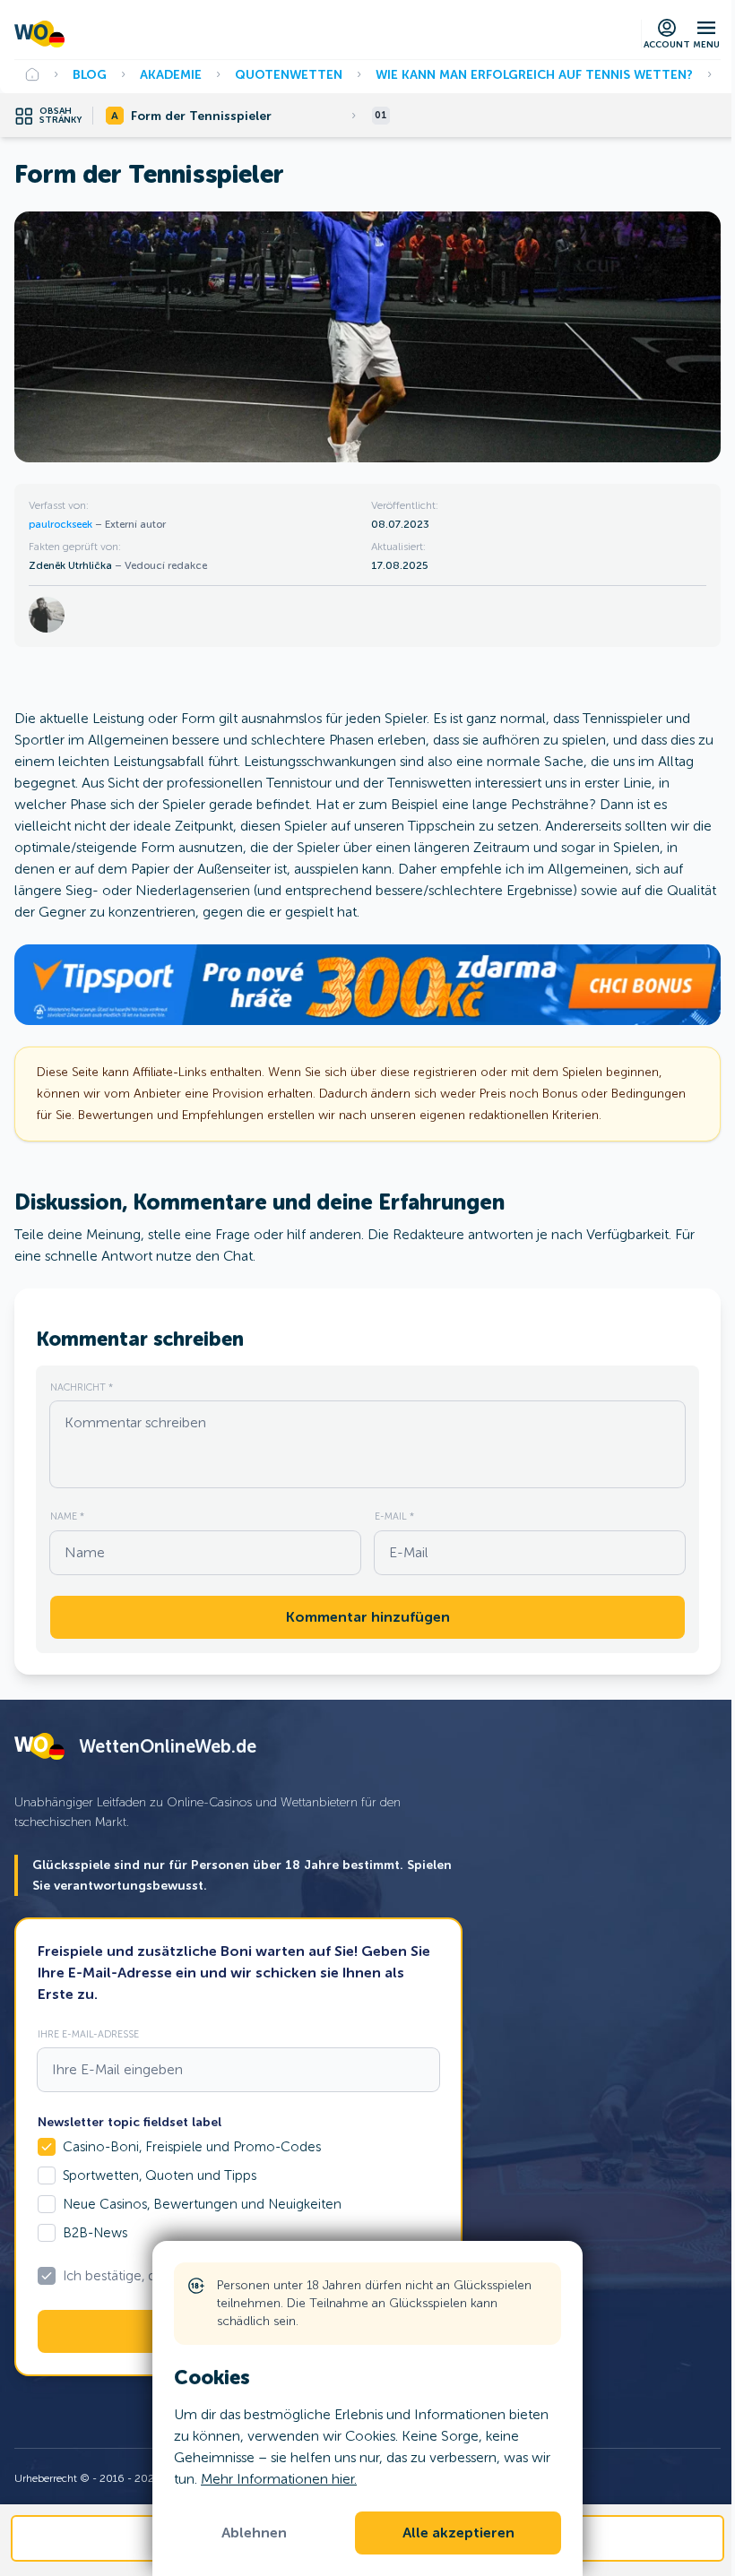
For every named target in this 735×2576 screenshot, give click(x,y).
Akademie (171, 74)
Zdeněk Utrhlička (72, 565)
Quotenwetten (289, 74)
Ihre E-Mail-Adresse (88, 2034)
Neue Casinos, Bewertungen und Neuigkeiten (202, 2204)
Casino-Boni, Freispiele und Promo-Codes (192, 2147)
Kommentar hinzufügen (368, 1617)
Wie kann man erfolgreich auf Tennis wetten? (534, 74)
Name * (67, 1516)
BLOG (90, 74)
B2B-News (95, 2233)
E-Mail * (394, 1516)
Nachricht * (82, 1387)
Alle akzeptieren (458, 2533)
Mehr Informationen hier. (279, 2479)
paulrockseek (62, 524)
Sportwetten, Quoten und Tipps (160, 2175)
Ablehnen (254, 2533)
